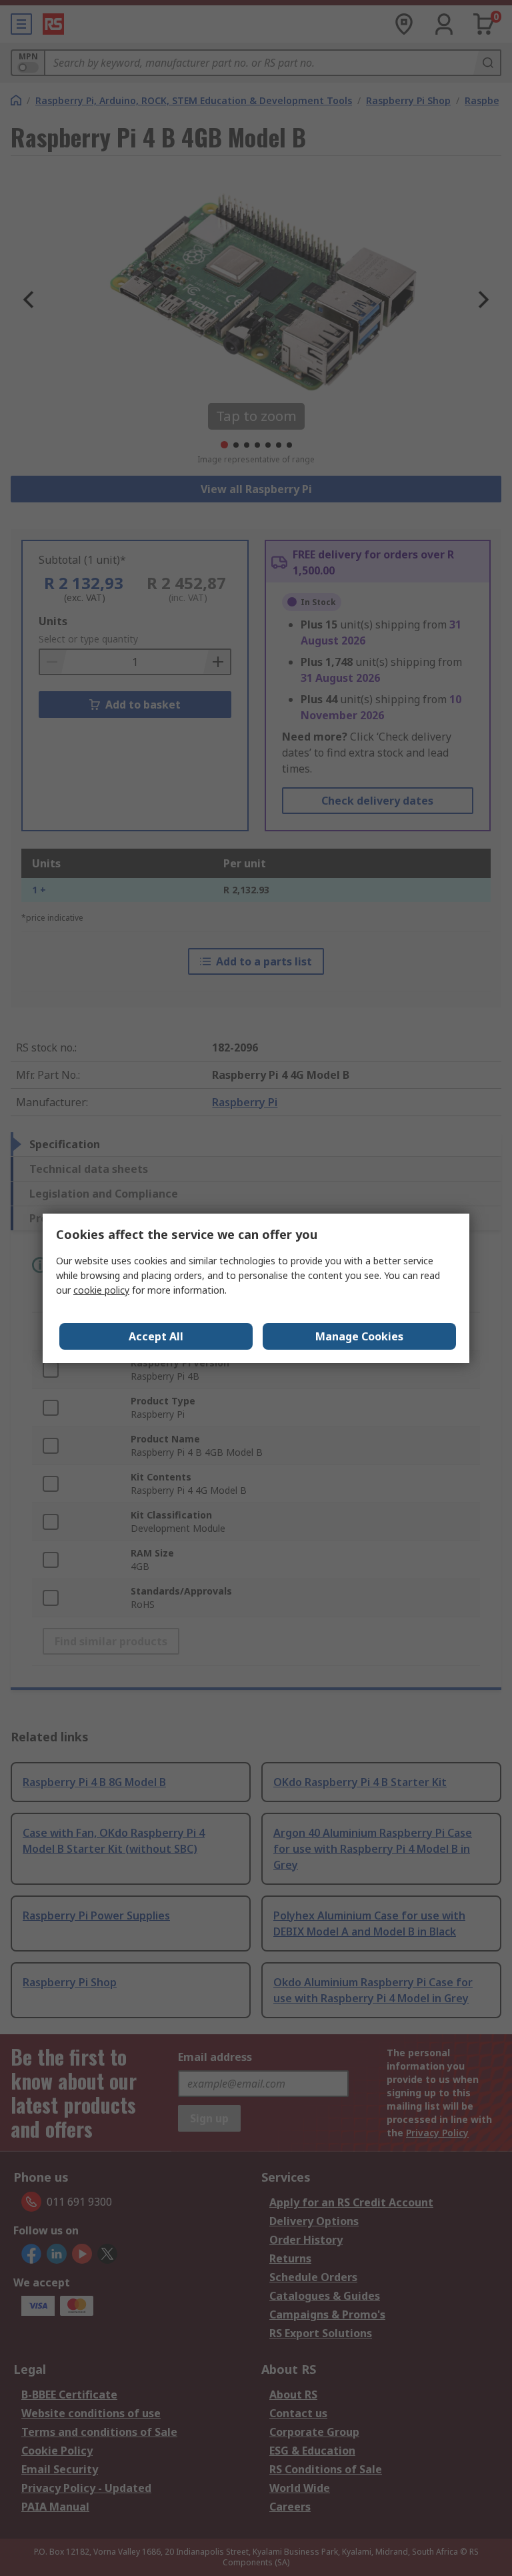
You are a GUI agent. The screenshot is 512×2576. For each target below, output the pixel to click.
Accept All (156, 1336)
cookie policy (101, 1290)
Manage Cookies (359, 1336)
